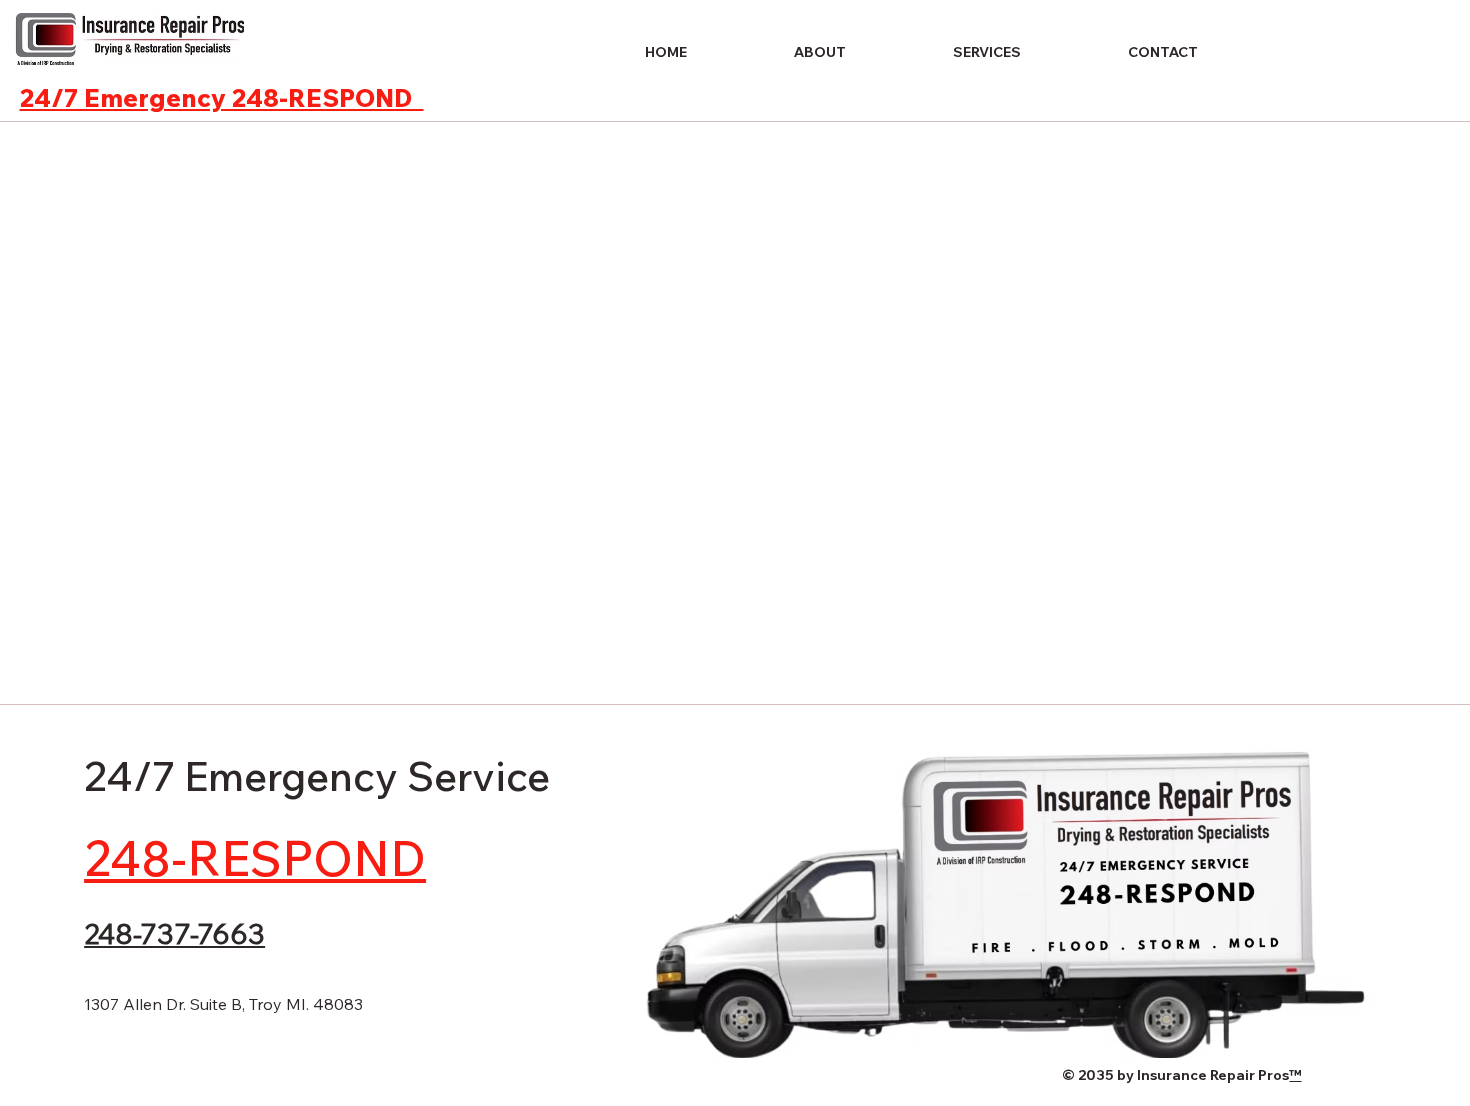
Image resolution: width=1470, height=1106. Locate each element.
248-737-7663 (174, 933)
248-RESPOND (255, 858)
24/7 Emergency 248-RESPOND (222, 97)
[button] (949, 52)
